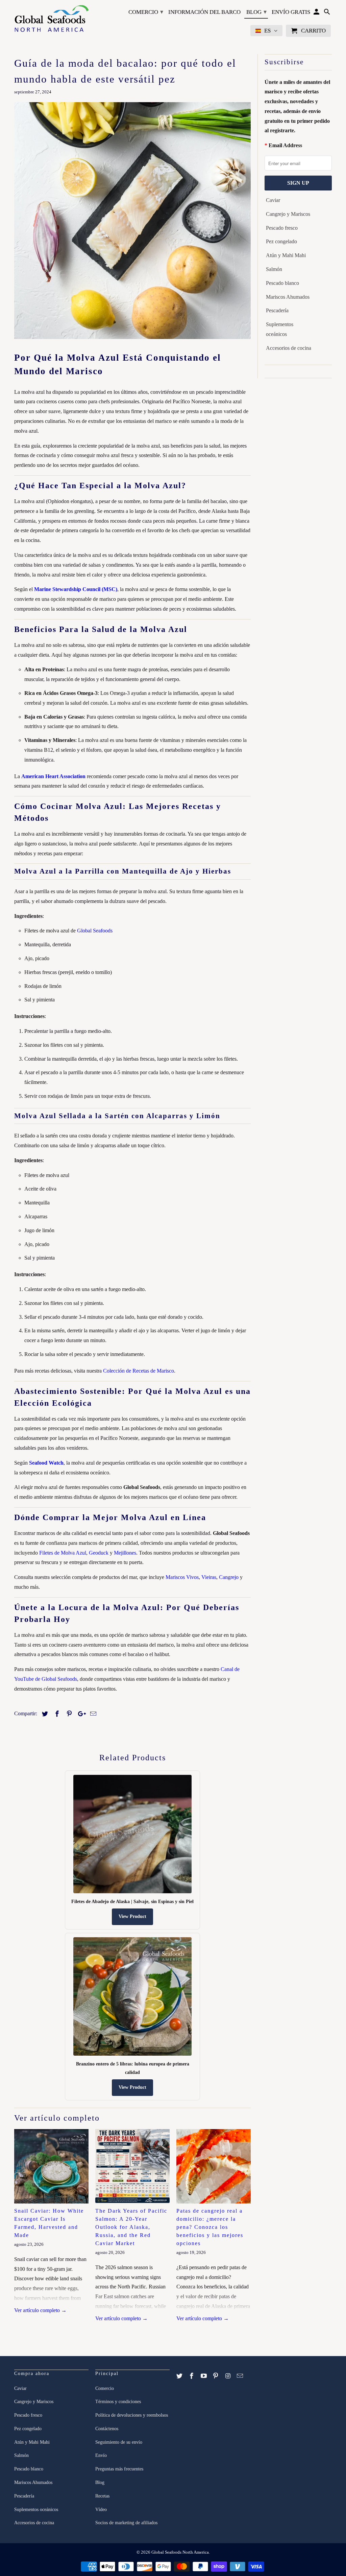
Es (267, 31)
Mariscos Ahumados (288, 297)
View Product (132, 1916)
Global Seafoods (95, 931)
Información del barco (204, 12)
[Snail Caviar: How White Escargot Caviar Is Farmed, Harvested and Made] (51, 2166)
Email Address (285, 145)
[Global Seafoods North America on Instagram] (228, 2376)
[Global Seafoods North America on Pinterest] (216, 2376)
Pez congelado (281, 241)
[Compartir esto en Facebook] (56, 1714)
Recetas (102, 2496)
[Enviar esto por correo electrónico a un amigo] (92, 1714)
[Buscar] (327, 13)
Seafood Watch (46, 1463)
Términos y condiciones (118, 2402)
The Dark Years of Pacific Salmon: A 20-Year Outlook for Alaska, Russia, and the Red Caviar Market (131, 2227)
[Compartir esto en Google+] (80, 1714)
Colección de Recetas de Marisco (139, 1371)
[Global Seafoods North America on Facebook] (192, 2376)
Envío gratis (291, 12)
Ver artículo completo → (40, 2310)
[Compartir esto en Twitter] (44, 1714)
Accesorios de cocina (289, 348)
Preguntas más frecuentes (119, 2469)
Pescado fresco (282, 228)
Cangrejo (229, 1577)
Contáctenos (107, 2429)
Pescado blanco (282, 283)
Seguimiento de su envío (119, 2442)
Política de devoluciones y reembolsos (132, 2415)
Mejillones (125, 1553)
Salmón (274, 269)
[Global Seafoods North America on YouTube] (204, 2376)
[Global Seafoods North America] (51, 19)
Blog (256, 12)
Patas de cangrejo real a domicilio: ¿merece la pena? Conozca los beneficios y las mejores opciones (210, 2227)
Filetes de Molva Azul (63, 1553)
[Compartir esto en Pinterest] (68, 1714)
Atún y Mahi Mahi (286, 255)
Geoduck (99, 1553)
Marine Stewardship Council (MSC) (76, 589)
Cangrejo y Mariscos (288, 214)
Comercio (146, 12)
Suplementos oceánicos (280, 329)
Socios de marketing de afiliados (126, 2523)
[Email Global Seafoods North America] (241, 2376)
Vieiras (209, 1577)
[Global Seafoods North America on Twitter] (180, 2376)
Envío (101, 2455)
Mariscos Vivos (182, 1577)
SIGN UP (298, 183)
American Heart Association (53, 776)
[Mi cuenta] (317, 13)
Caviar (273, 200)
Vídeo (101, 2510)
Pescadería (277, 310)
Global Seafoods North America (180, 2552)
